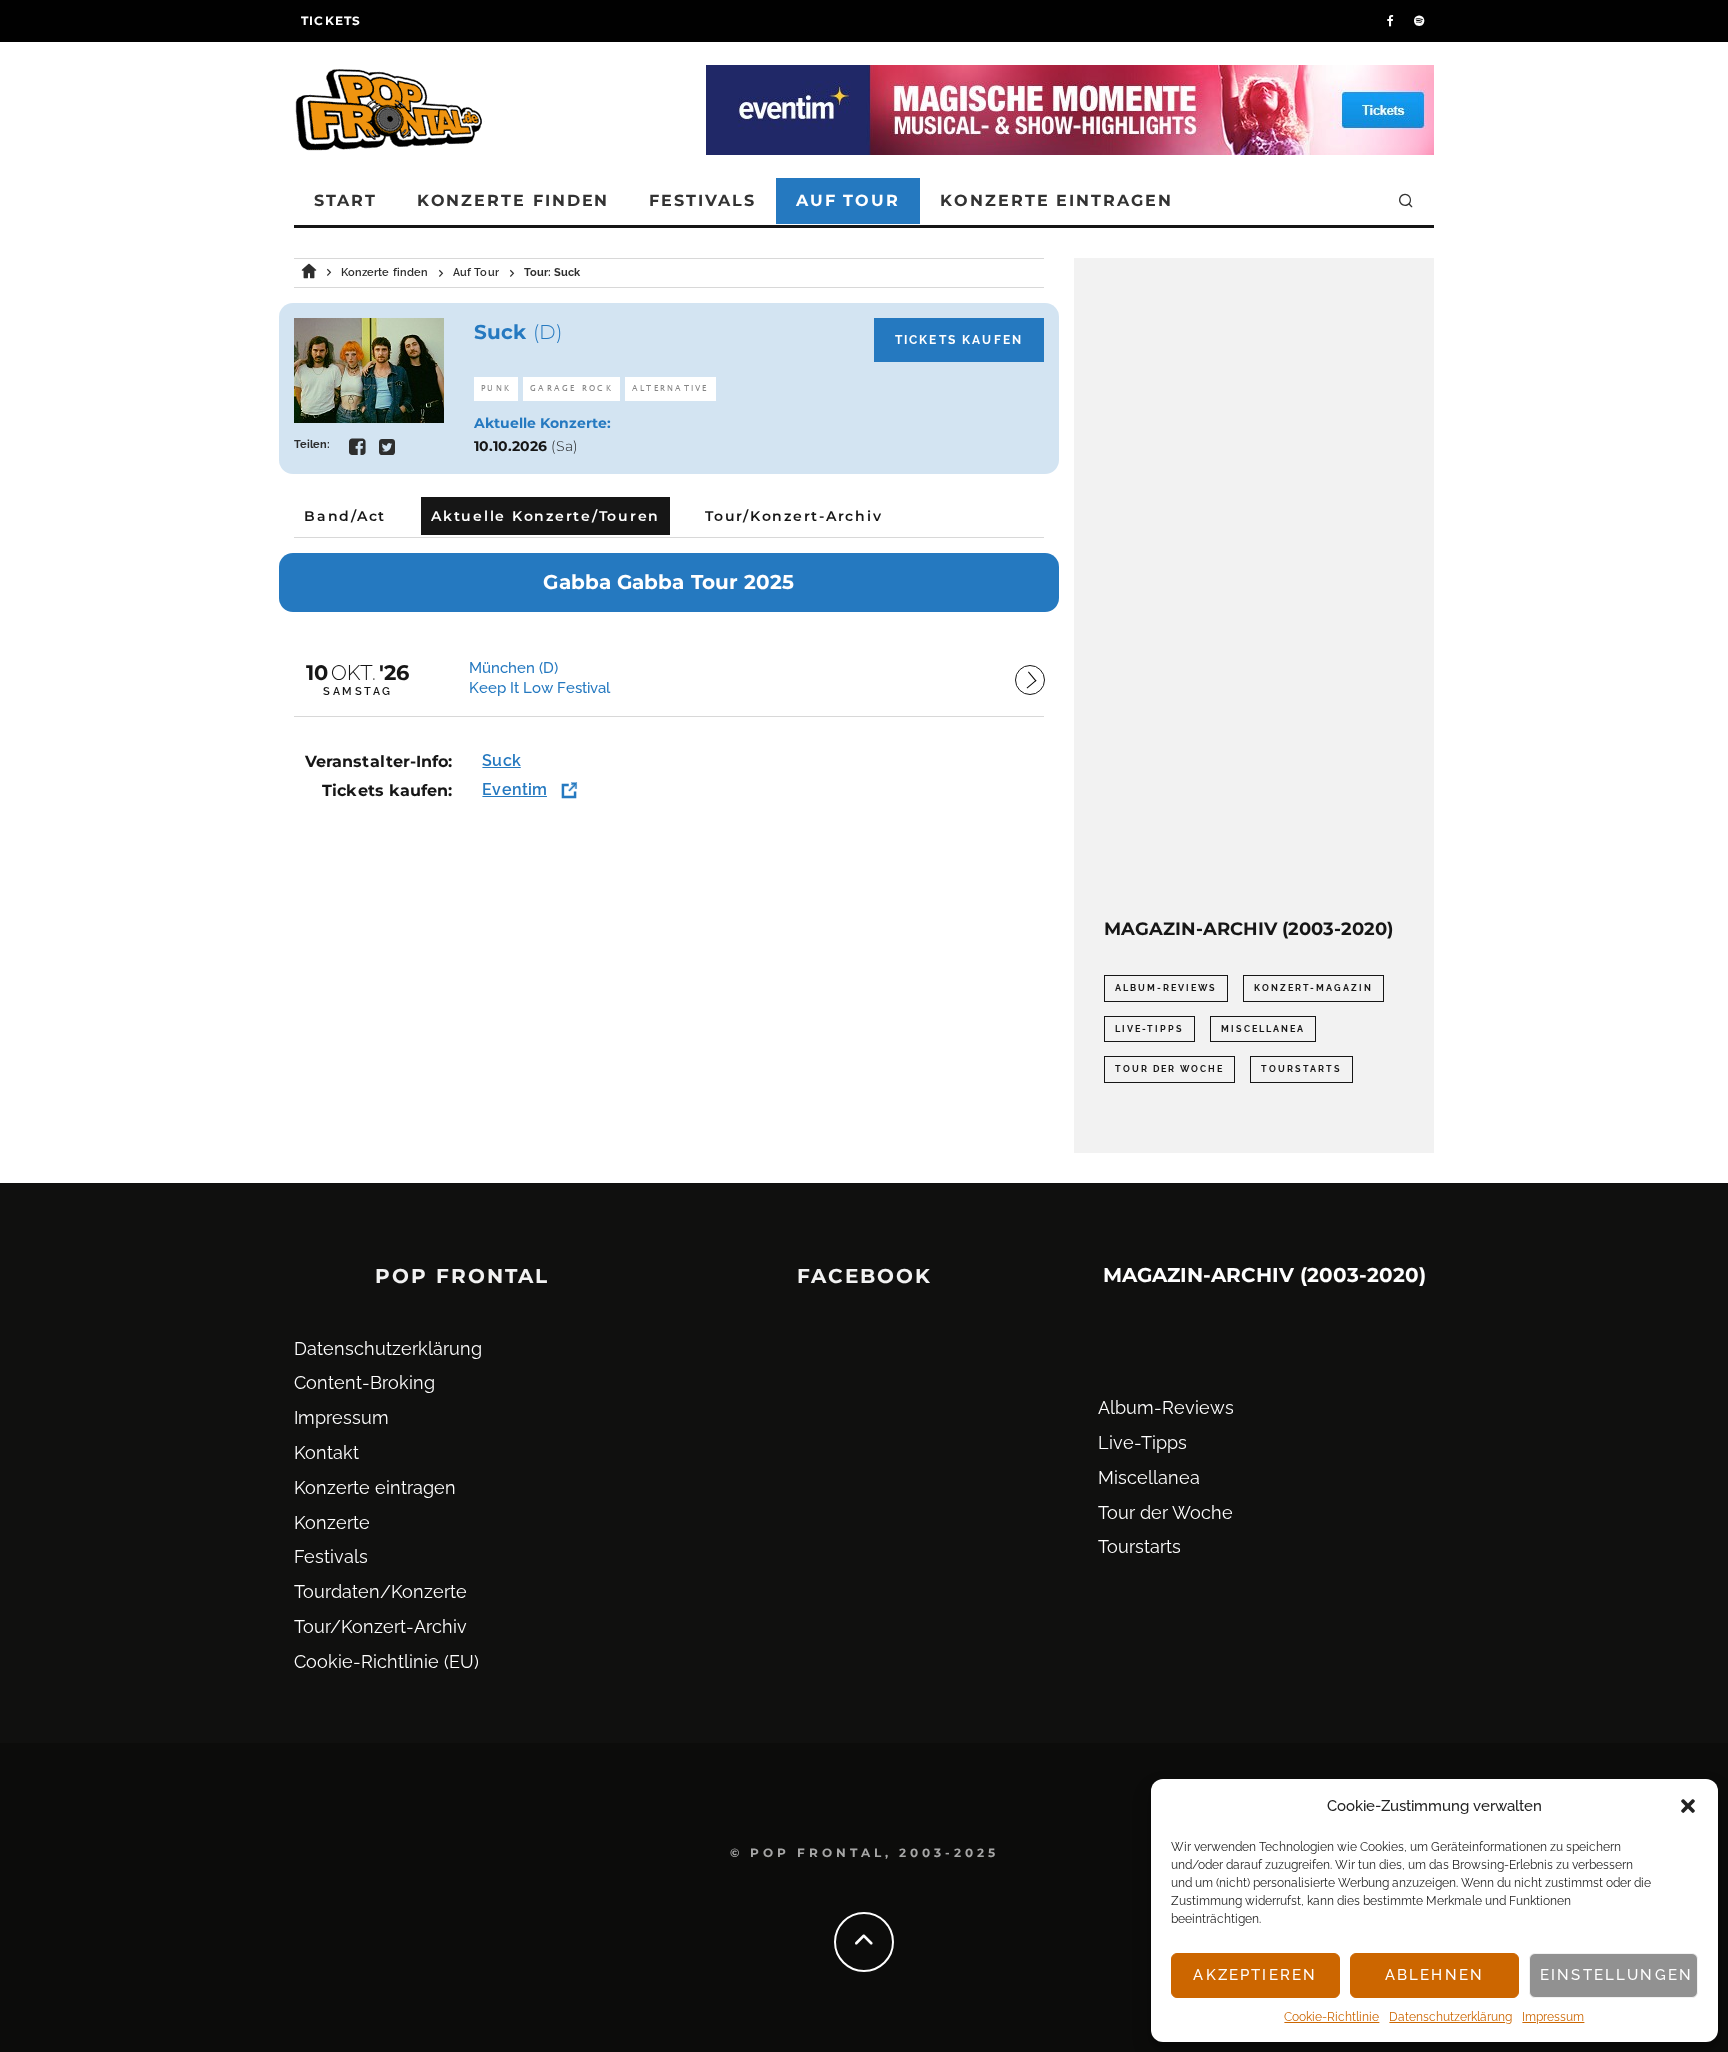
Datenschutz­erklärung (1450, 2017)
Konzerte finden (513, 200)
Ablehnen (1434, 1975)
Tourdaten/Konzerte (380, 1591)
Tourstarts (1301, 1069)
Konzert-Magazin (1313, 988)
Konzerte (332, 1522)
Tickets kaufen (959, 340)
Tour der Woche (1169, 1069)
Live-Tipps (1149, 1029)
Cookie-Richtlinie (1331, 2017)
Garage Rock (571, 388)
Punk (496, 388)
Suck (501, 760)
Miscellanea (1263, 1029)
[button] (1688, 1806)
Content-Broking (364, 1382)
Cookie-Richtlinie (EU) (386, 1661)
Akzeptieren (1255, 1975)
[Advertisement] (1254, 588)
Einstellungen (1616, 1975)
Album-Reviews (1166, 988)
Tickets (331, 20)
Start (345, 200)
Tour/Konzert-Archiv (380, 1626)
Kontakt (326, 1452)
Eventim (514, 789)
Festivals (702, 200)
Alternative (670, 388)
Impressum (1553, 2017)
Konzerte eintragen (1056, 200)
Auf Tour (848, 200)
